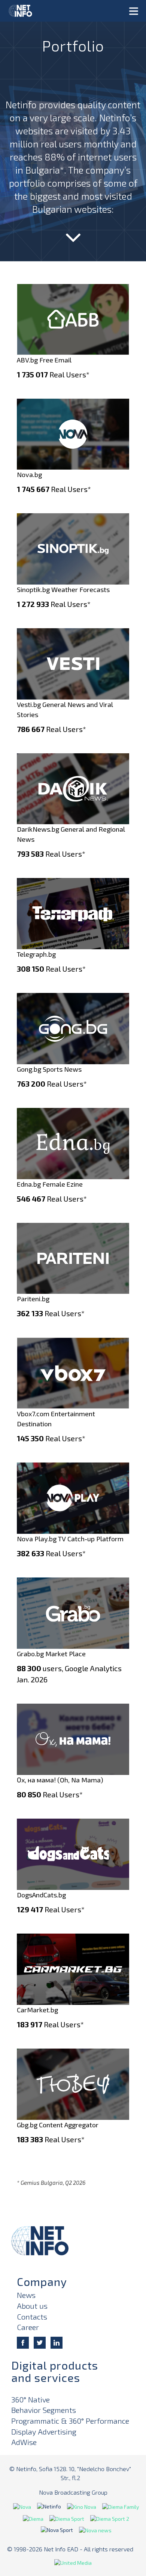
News (26, 2295)
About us (32, 2306)
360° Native (31, 2399)
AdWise (24, 2442)
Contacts (32, 2317)
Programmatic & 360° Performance (70, 2421)
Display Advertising (44, 2432)
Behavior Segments (44, 2410)
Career (28, 2327)
